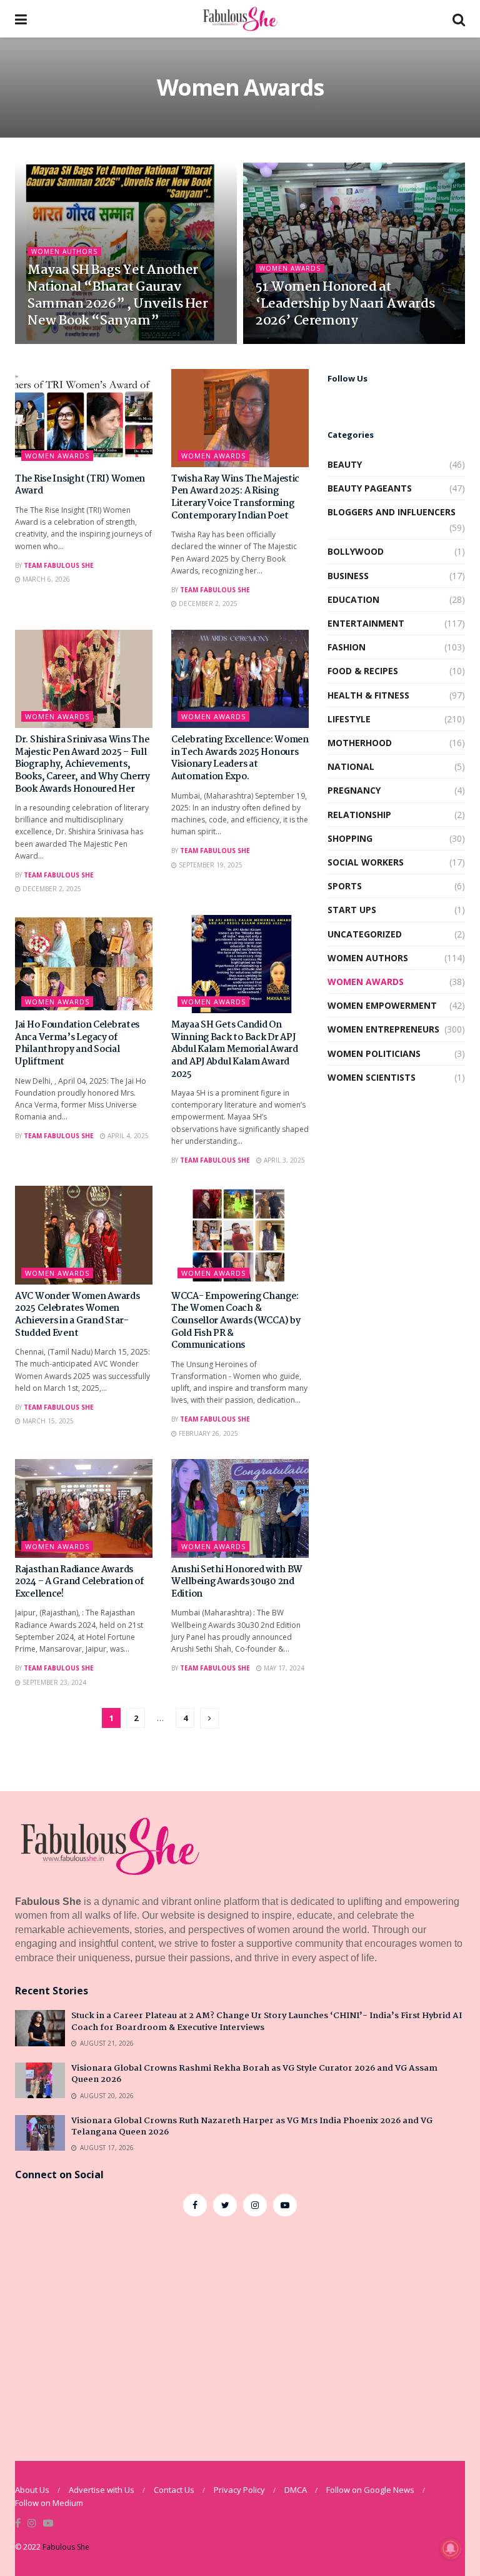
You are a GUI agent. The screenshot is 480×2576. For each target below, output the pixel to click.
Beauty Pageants (370, 488)
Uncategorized (365, 934)
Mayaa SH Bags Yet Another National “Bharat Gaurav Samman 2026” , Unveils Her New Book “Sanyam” (118, 295)
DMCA (296, 2490)
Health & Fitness (368, 695)
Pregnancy (354, 790)
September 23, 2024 (53, 1682)
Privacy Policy (239, 2490)
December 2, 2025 (207, 604)
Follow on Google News (370, 2490)
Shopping (350, 838)
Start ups (352, 910)
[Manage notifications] (451, 2548)
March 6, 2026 (45, 579)
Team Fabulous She (59, 565)
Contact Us (174, 2490)
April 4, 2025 (127, 1136)
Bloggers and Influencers (392, 512)
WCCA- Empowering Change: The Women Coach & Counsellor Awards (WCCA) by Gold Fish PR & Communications (236, 1321)
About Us (32, 2490)
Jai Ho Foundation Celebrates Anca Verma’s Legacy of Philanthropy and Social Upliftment (77, 1043)
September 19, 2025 (210, 865)
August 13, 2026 (61, 343)
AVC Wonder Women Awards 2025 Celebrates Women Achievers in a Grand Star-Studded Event (77, 1315)
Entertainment (366, 623)
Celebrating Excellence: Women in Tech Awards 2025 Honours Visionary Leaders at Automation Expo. (240, 758)
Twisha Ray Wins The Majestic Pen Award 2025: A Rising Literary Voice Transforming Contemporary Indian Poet (235, 498)
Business (348, 576)
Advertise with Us (102, 2490)
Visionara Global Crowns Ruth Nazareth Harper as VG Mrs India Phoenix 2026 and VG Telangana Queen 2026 (252, 2126)
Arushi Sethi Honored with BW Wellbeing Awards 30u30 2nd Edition (237, 1582)
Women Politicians (374, 1053)
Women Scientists (372, 1077)
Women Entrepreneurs (383, 1029)
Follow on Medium (49, 2503)
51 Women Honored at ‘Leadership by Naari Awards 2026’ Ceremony (345, 304)
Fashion (347, 647)
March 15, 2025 (47, 1421)
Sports (345, 886)
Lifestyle (349, 719)
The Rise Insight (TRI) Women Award (80, 485)
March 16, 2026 (288, 343)
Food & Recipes (363, 671)
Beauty (345, 464)
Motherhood (360, 743)
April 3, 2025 (283, 1160)
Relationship (359, 815)
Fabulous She (66, 2547)
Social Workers (366, 862)
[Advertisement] (240, 2329)
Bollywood (356, 551)
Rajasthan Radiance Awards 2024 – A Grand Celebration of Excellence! (79, 1582)
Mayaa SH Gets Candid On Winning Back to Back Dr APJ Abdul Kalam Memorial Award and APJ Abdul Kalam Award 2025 (235, 1049)
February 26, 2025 (207, 1433)
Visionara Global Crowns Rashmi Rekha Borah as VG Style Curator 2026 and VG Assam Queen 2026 (254, 2074)
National (351, 766)
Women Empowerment (382, 1005)
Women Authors (64, 251)
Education (353, 599)
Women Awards (290, 268)
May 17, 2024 (283, 1668)
